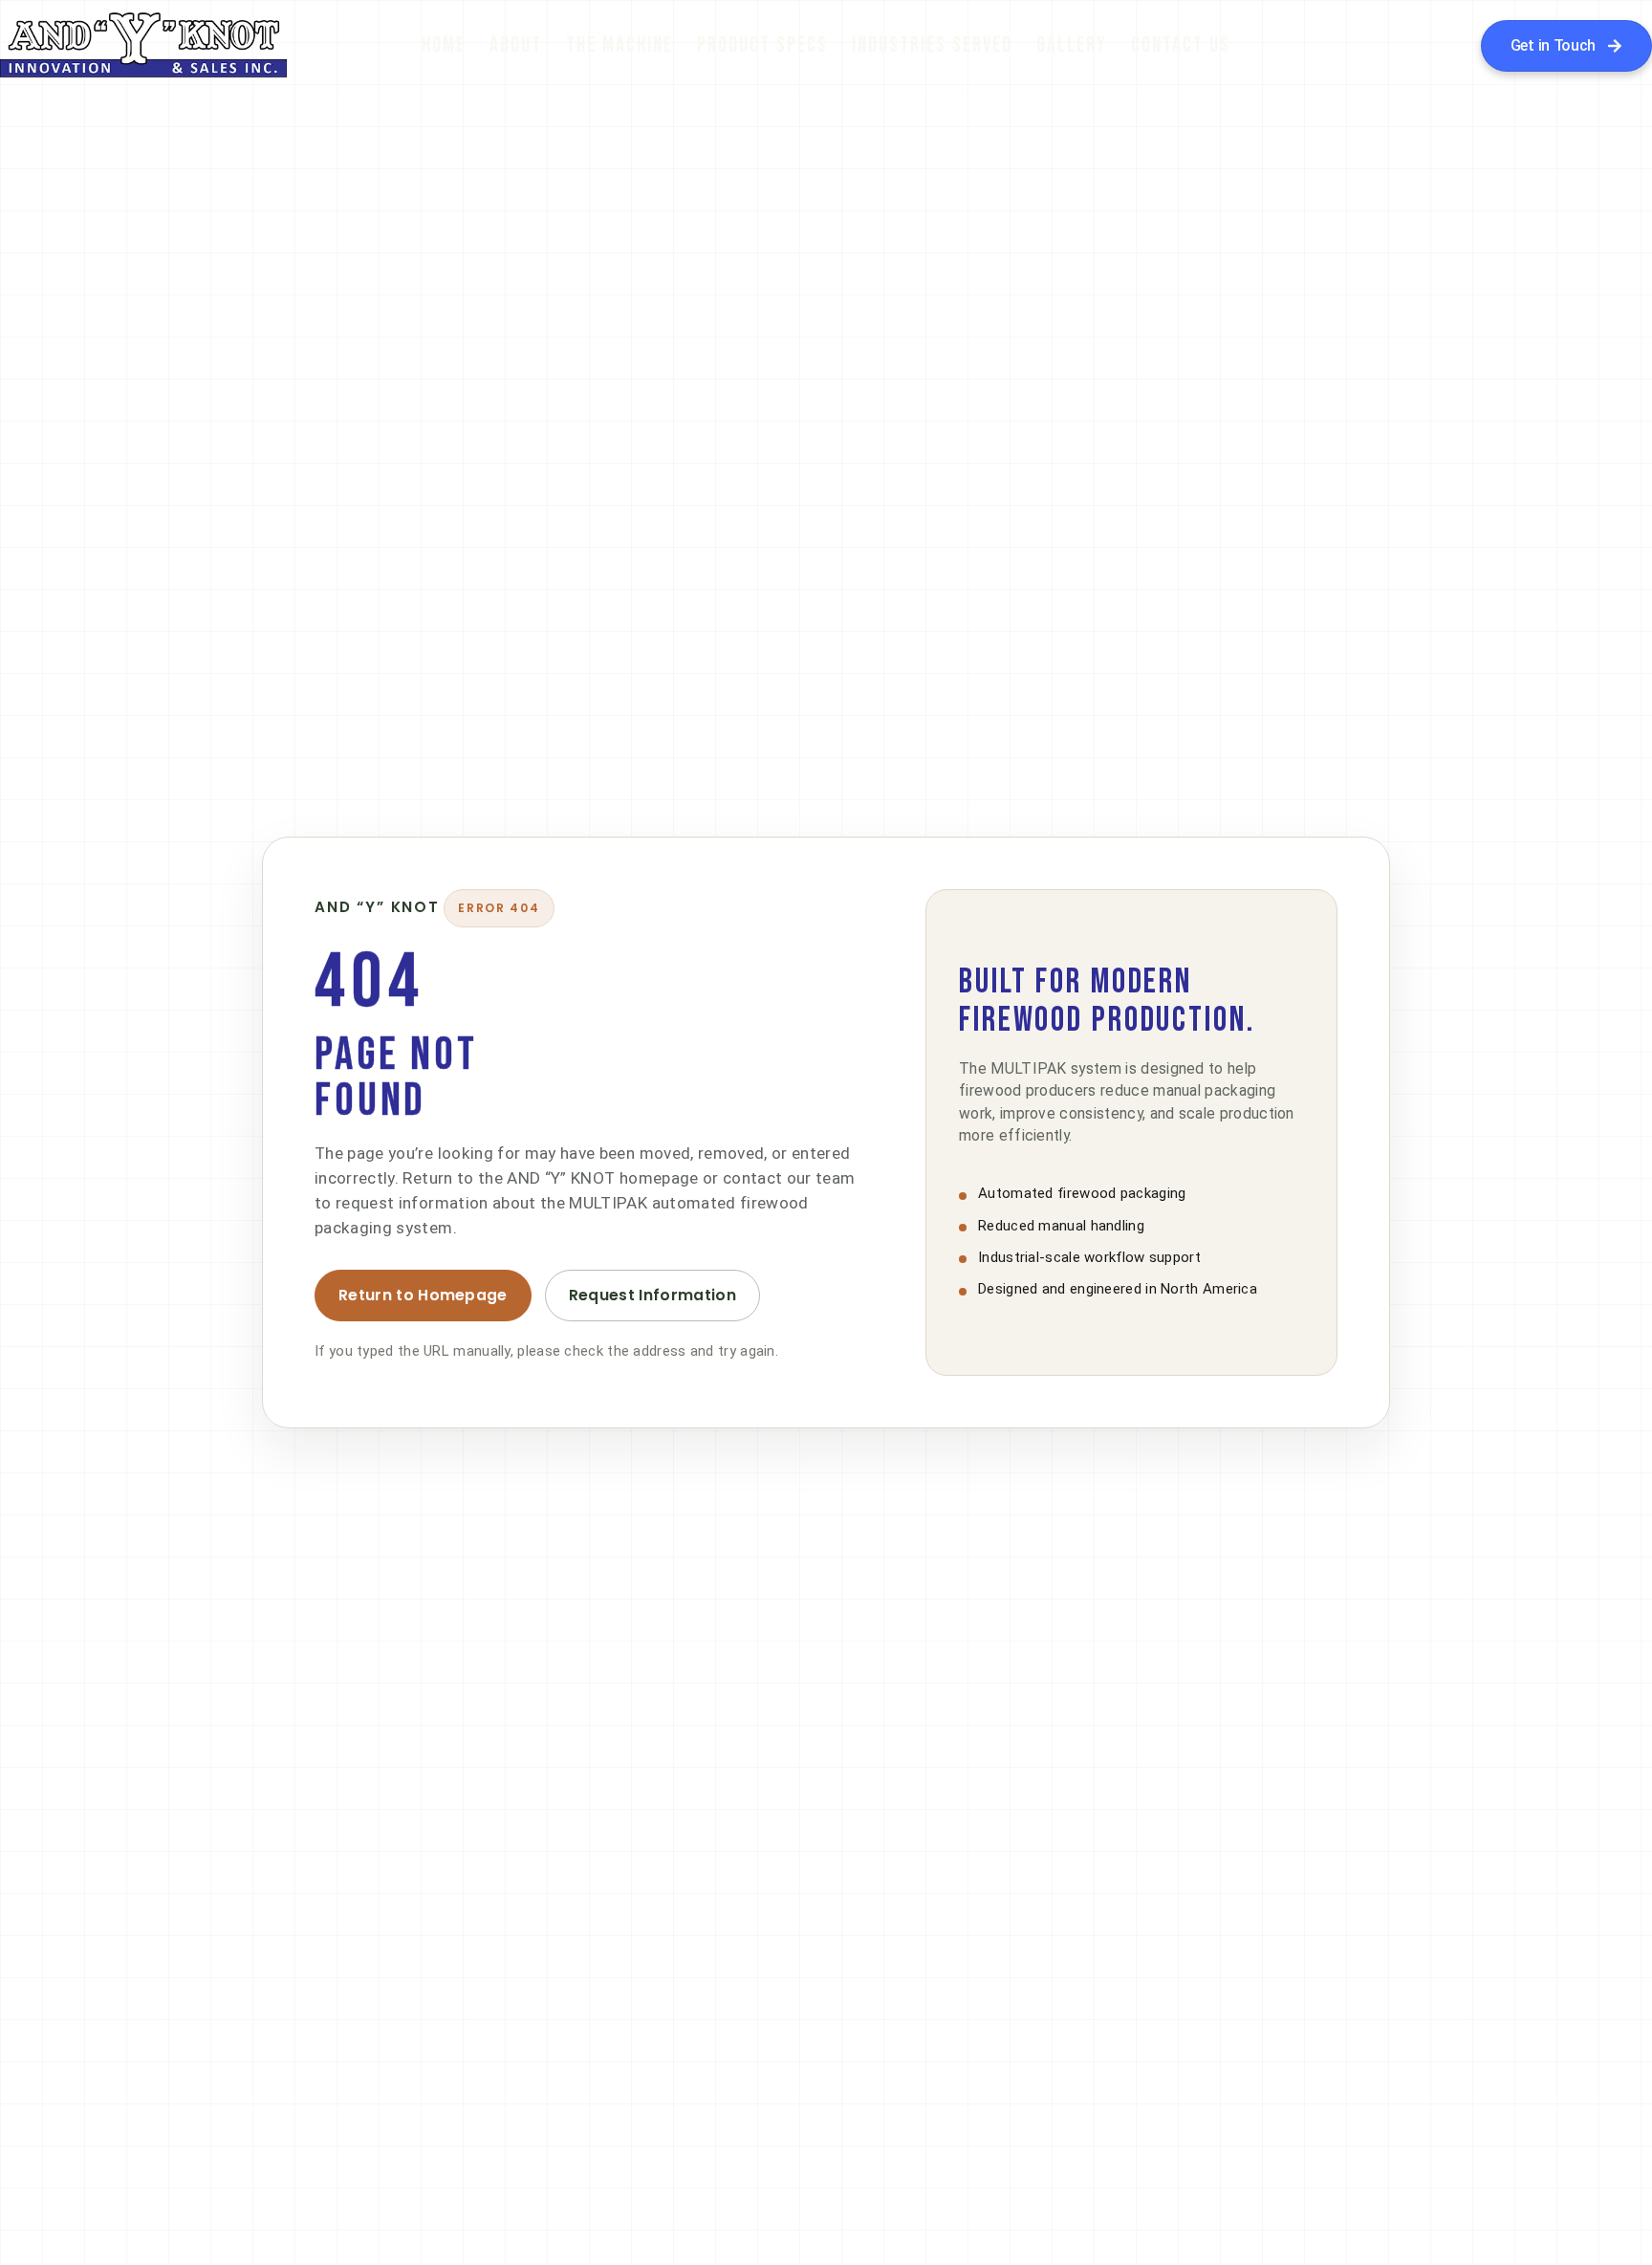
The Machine (619, 45)
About (516, 45)
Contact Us (1181, 45)
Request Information (652, 1295)
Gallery (1072, 45)
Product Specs (762, 45)
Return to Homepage (423, 1295)
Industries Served (932, 45)
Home (444, 45)
